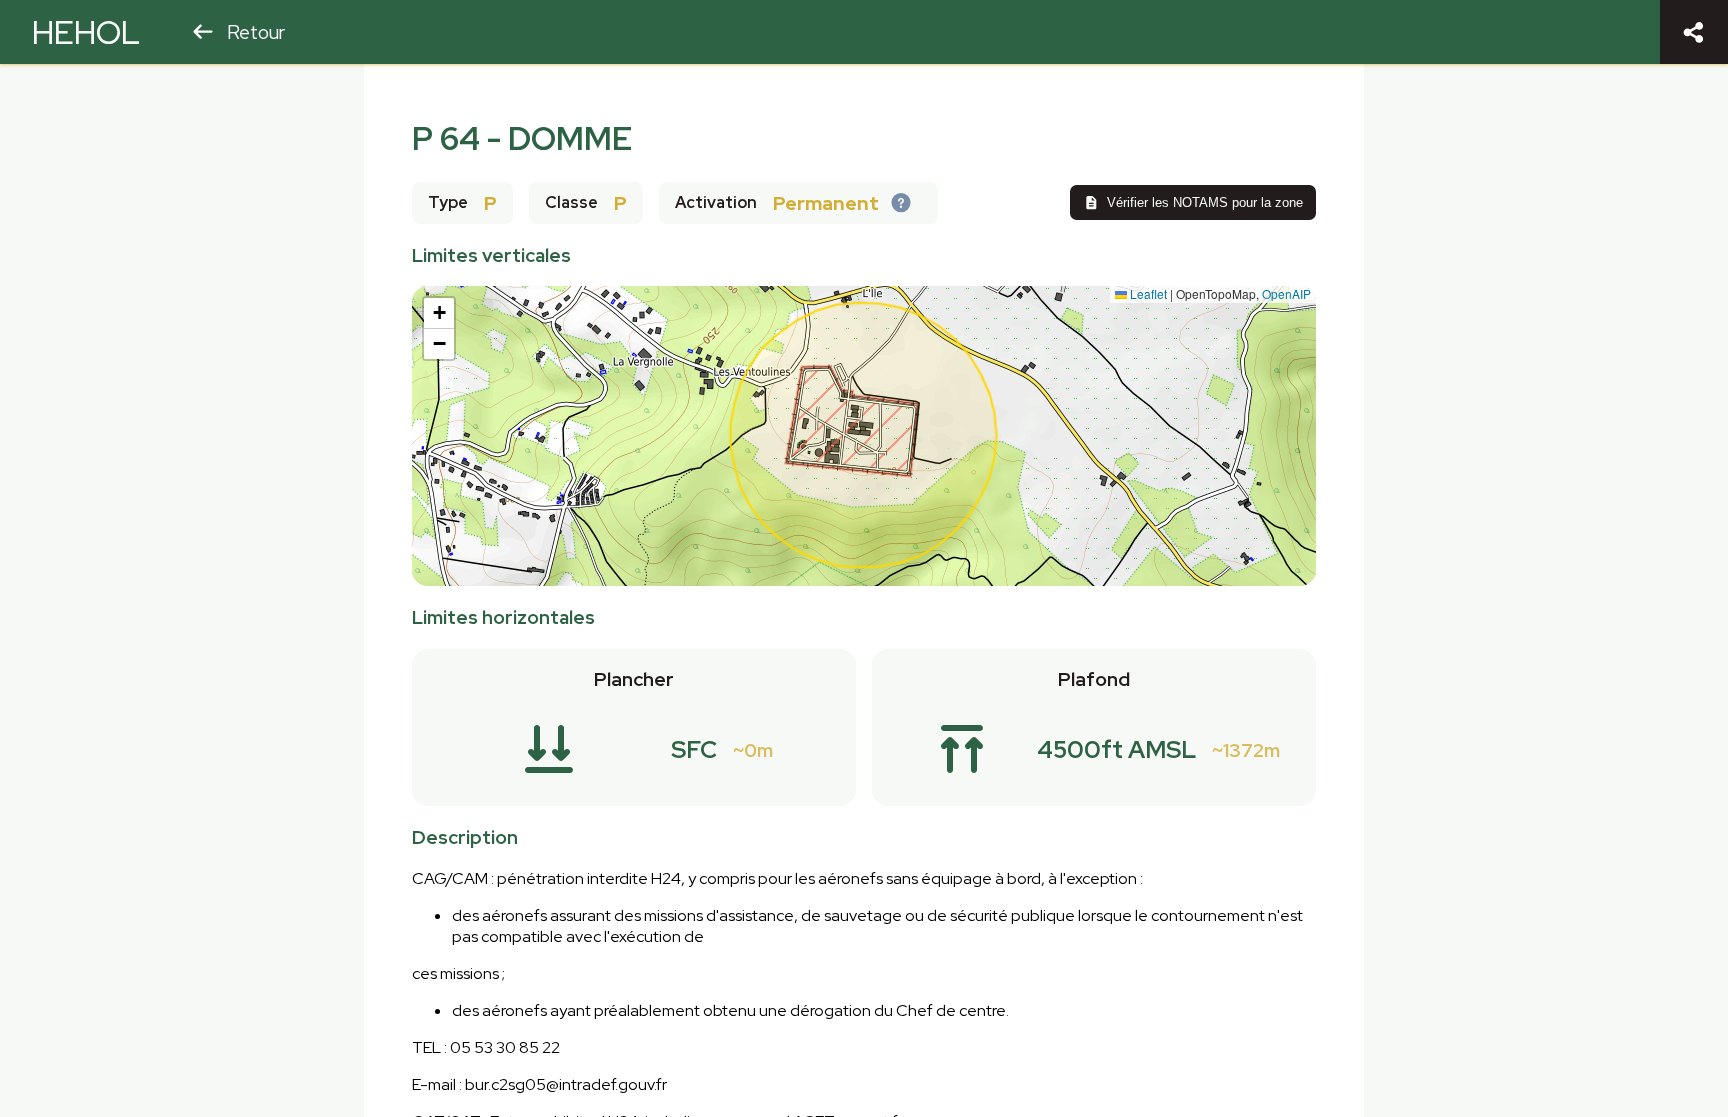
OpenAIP (1286, 293)
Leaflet (1147, 293)
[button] (439, 313)
